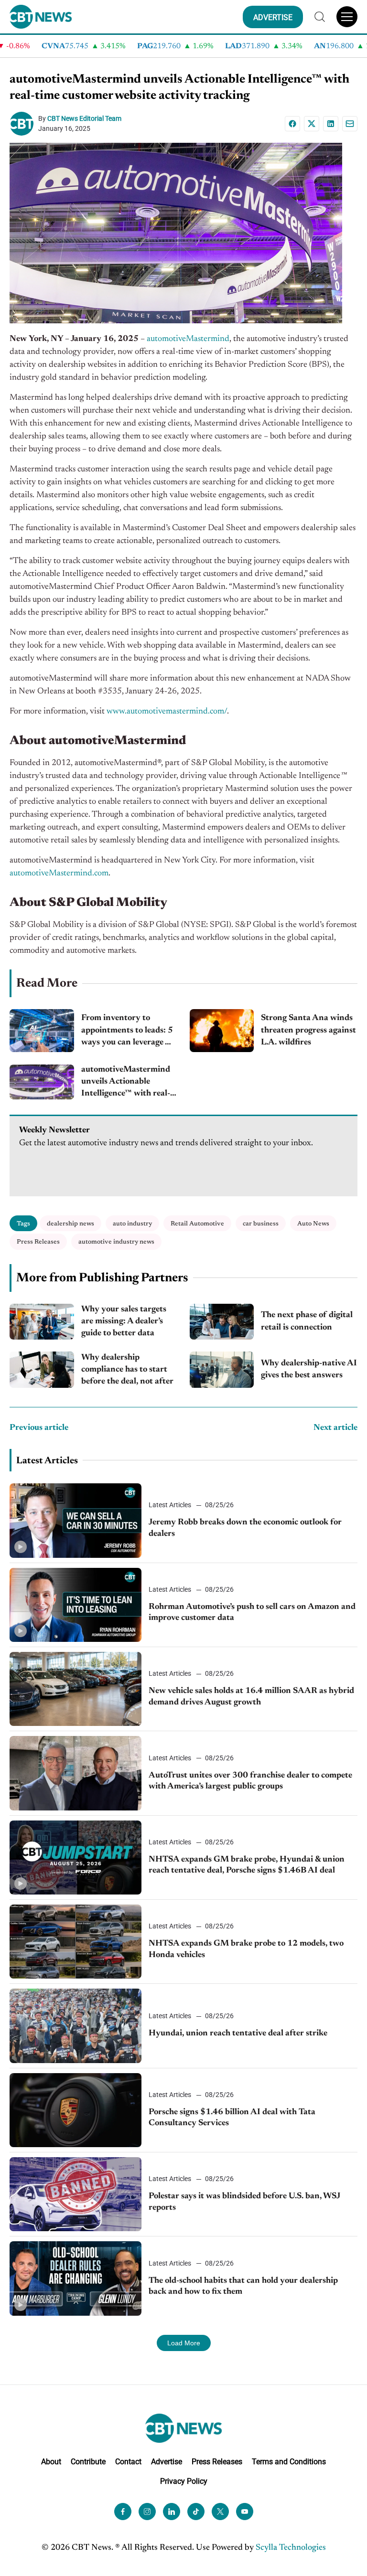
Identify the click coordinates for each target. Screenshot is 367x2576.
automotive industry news (116, 1242)
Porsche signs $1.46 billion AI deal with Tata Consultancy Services (232, 2118)
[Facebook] (292, 124)
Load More (184, 2343)
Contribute (88, 2462)
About (51, 2462)
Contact (128, 2462)
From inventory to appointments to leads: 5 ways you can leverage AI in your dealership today (128, 1031)
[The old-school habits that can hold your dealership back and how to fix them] (76, 2278)
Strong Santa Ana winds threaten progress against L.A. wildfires (308, 1030)
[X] (312, 124)
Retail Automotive (197, 1224)
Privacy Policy (184, 2481)
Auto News (313, 1224)
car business (261, 1224)
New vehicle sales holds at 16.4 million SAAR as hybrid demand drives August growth (251, 1697)
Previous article (39, 1428)
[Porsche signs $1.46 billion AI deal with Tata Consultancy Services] (76, 2110)
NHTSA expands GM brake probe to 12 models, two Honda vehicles (246, 1949)
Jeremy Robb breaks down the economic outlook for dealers (245, 1528)
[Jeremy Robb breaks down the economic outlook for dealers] (76, 1520)
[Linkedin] (331, 124)
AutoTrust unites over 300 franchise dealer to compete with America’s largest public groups (250, 1781)
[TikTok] (196, 2512)
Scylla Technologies (291, 2548)
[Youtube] (245, 2512)
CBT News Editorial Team (84, 118)
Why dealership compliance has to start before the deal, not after (127, 1370)
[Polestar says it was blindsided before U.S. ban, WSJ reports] (76, 2194)
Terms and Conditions (289, 2462)
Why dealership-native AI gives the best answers (309, 1369)
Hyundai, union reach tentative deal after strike (238, 2033)
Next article (335, 1428)
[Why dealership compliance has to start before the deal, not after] (42, 1370)
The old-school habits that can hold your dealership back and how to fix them (243, 2286)
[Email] (350, 124)
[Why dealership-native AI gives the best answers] (222, 1370)
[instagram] (147, 2512)
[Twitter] (220, 2512)
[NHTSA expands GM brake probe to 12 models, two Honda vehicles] (76, 1942)
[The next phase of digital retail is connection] (222, 1322)
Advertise (167, 2462)
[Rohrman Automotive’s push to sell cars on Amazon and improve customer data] (76, 1605)
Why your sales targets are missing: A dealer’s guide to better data (124, 1321)
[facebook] (123, 2512)
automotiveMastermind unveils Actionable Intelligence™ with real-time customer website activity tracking (126, 1083)
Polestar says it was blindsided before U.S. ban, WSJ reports (244, 2202)
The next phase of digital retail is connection (307, 1321)
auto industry (132, 1224)
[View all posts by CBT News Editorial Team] (24, 124)
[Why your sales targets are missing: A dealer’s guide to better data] (42, 1322)
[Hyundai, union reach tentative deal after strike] (76, 2026)
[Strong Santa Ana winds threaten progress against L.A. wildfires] (222, 1031)
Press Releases (38, 1242)
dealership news (70, 1224)
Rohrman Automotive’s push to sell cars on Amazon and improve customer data (252, 1613)
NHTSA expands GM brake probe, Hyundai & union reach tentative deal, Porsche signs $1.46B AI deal (247, 1865)
